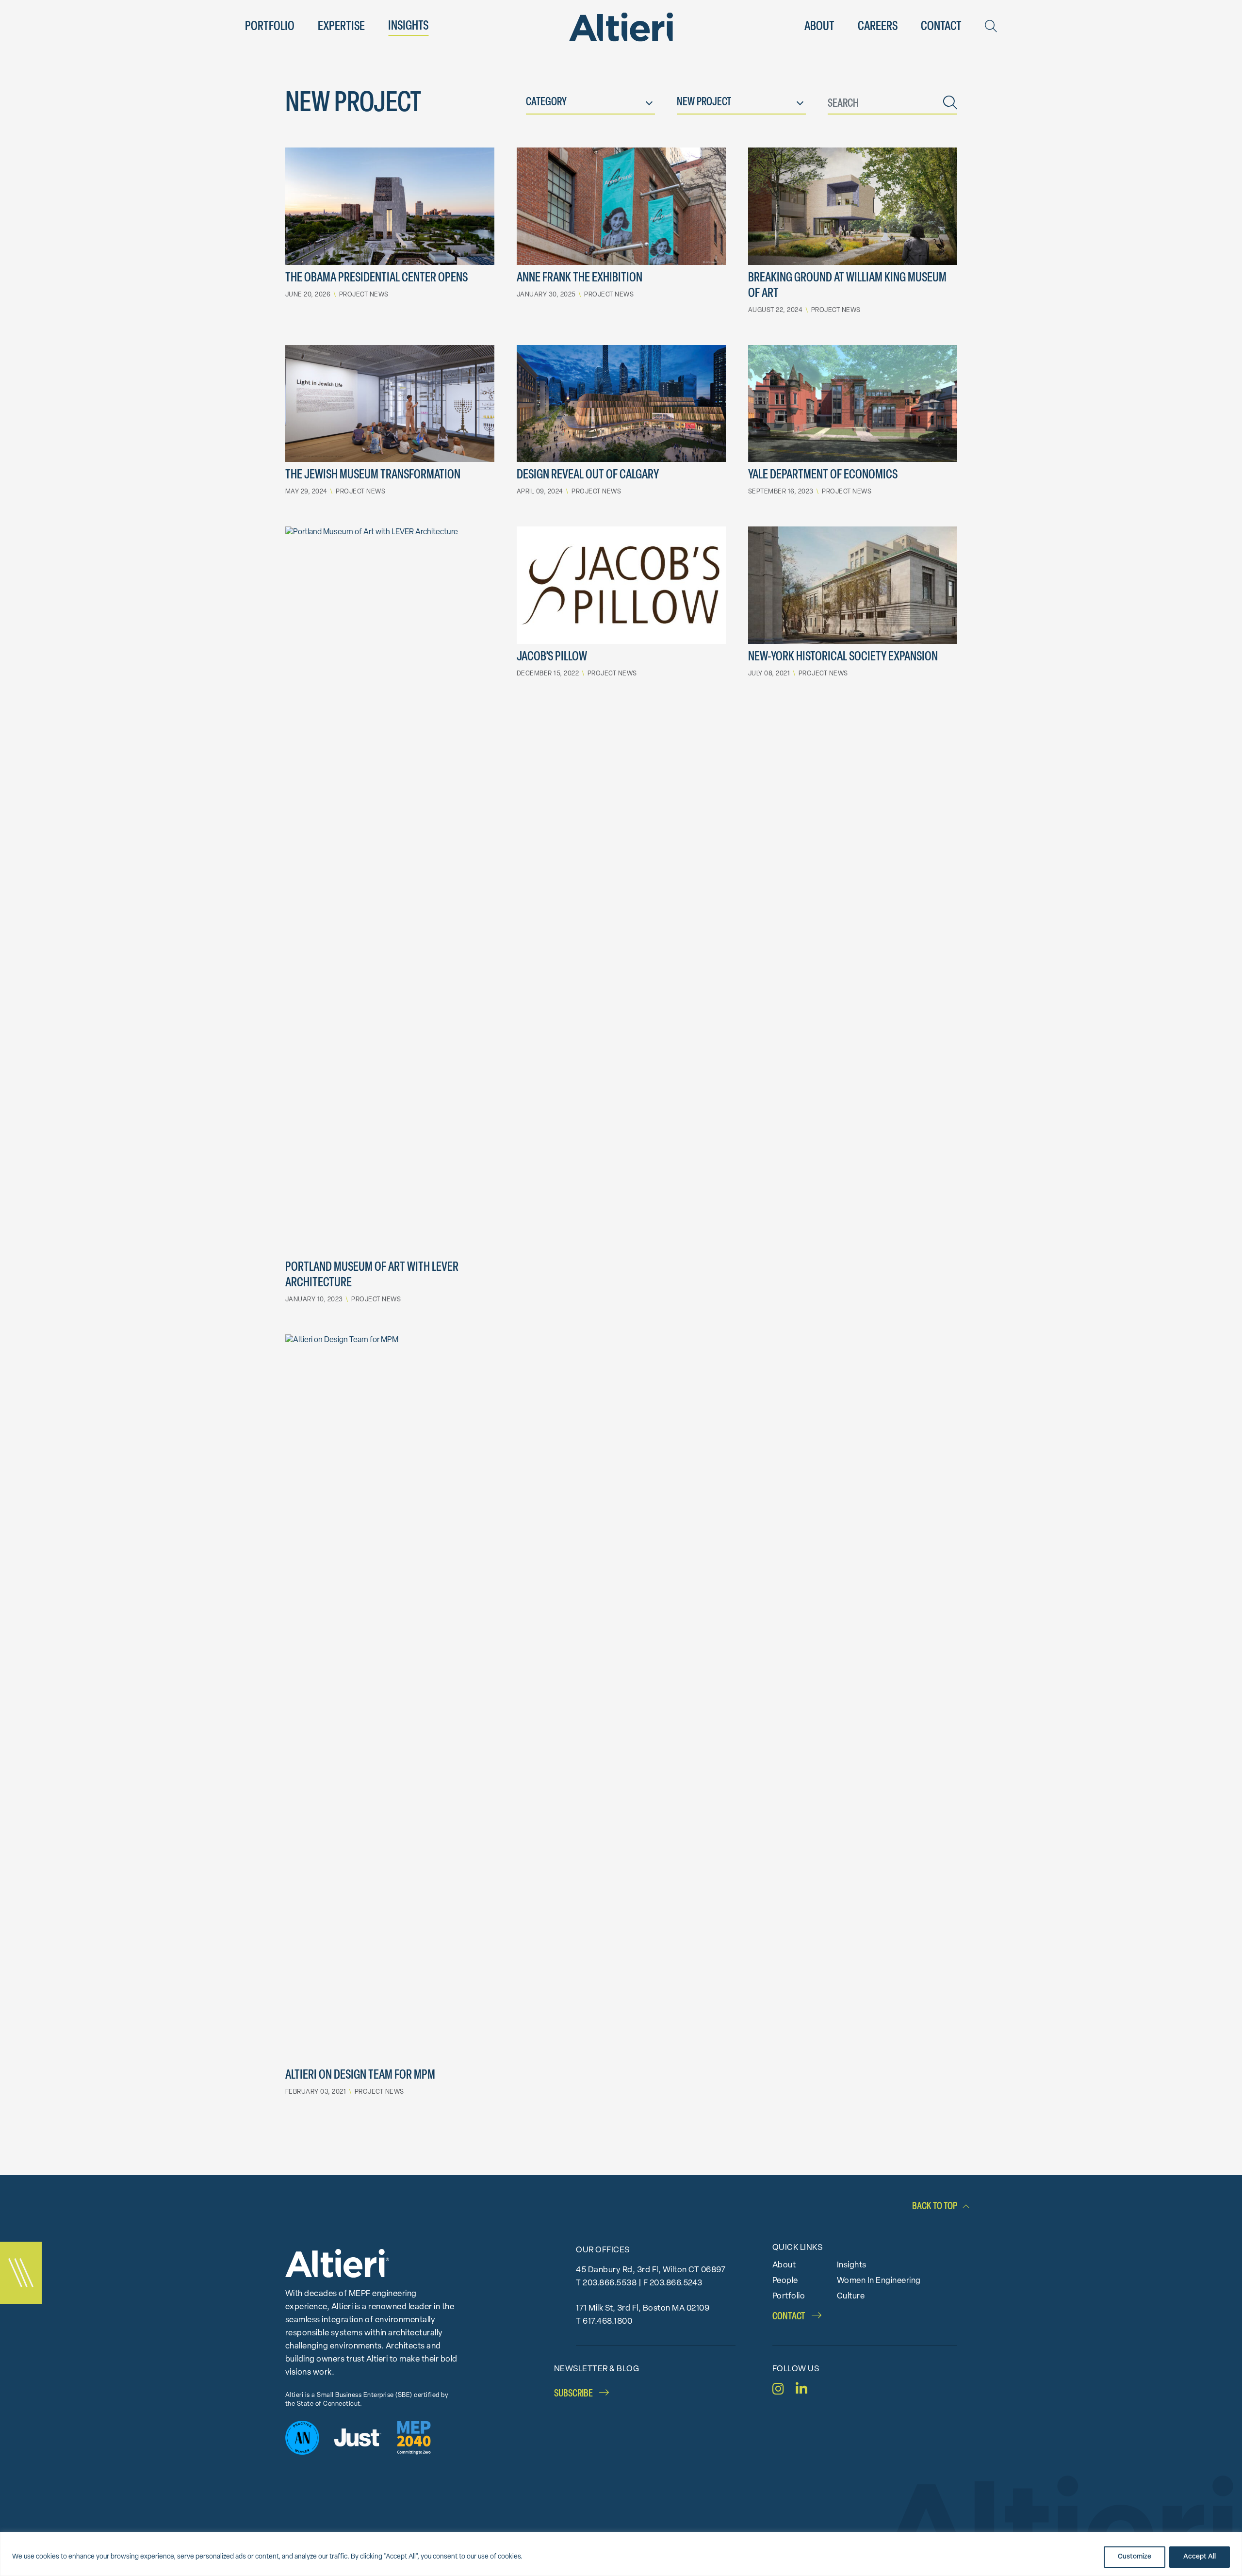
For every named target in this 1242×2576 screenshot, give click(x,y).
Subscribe (574, 2394)
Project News (364, 295)
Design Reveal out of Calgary (588, 475)
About (819, 27)
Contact (941, 27)
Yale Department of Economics (823, 475)
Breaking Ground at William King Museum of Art (847, 286)
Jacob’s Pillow (552, 657)
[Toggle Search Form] (991, 26)
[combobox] (590, 105)
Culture (851, 2296)
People (785, 2281)
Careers (878, 27)
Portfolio (270, 27)
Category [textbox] (546, 103)
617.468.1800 (607, 2322)
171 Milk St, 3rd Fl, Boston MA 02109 (643, 2308)
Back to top (935, 2207)
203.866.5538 (610, 2283)
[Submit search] (950, 105)
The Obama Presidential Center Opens (376, 278)
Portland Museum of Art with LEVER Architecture (372, 1275)
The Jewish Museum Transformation (373, 475)
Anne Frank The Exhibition (580, 278)
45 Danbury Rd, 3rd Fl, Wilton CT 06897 (651, 2270)
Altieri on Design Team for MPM (360, 2076)
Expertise (341, 27)
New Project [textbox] (704, 103)
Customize (1135, 2557)
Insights (408, 26)
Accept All (1200, 2557)
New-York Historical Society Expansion (843, 657)
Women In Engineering (879, 2281)
